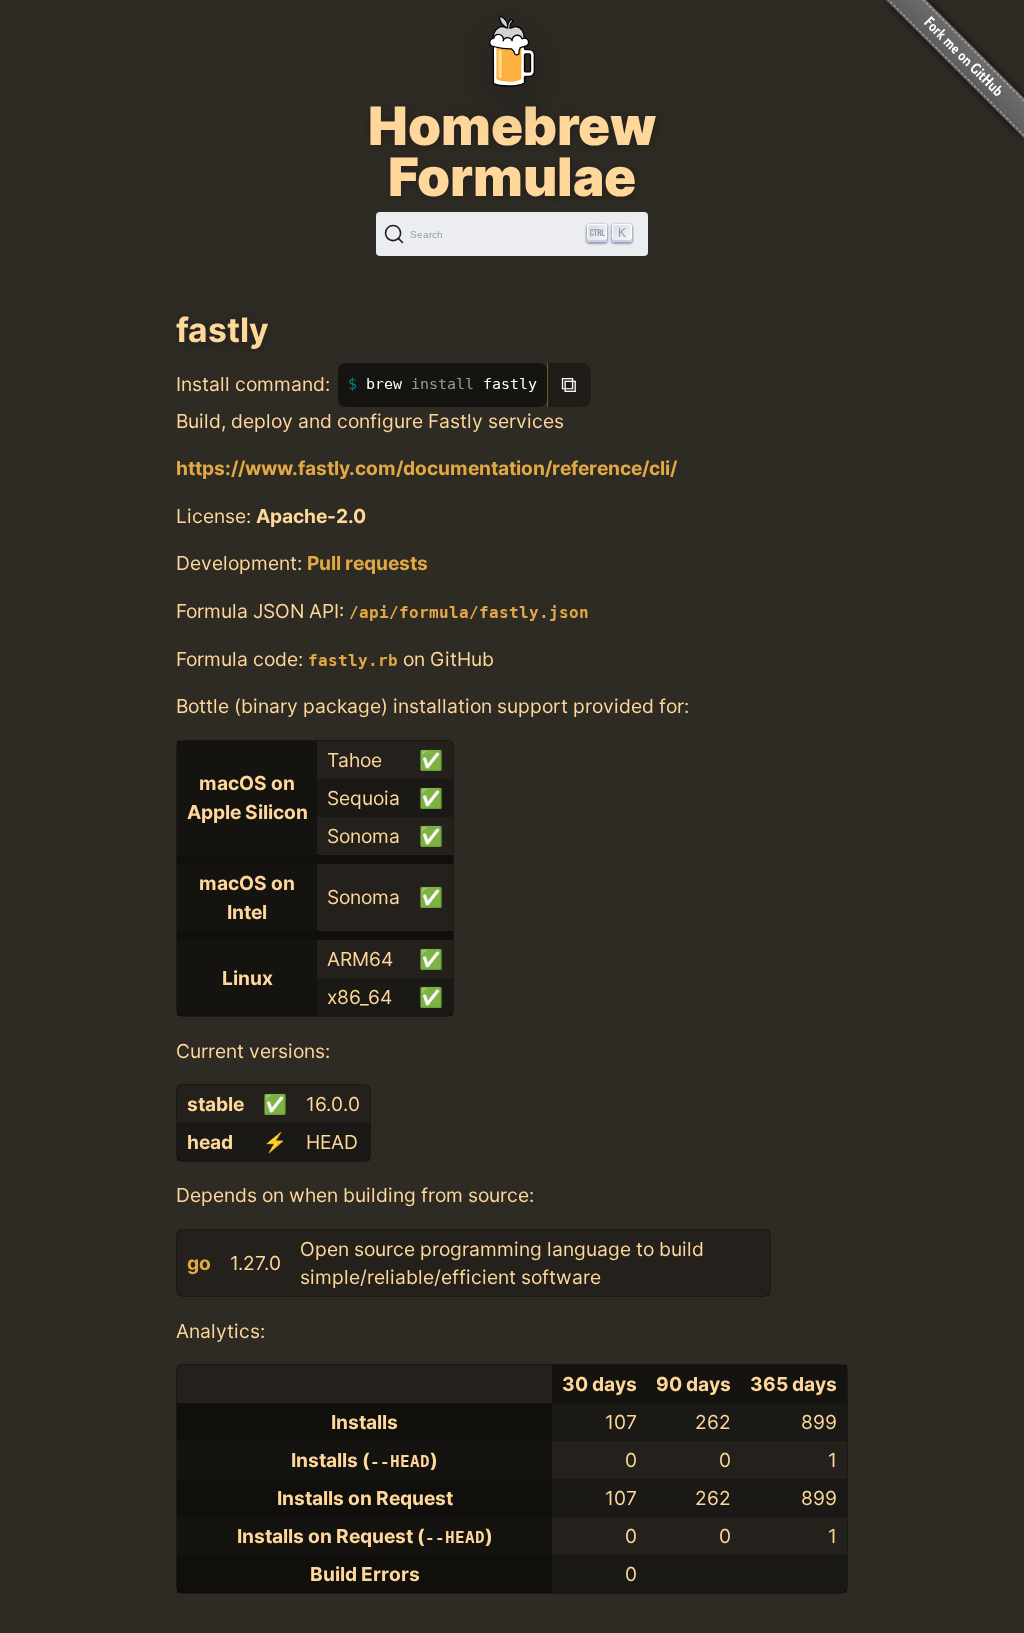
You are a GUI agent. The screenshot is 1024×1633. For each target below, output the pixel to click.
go (199, 1263)
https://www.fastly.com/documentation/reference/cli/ (426, 468)
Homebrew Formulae (512, 151)
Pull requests (367, 563)
